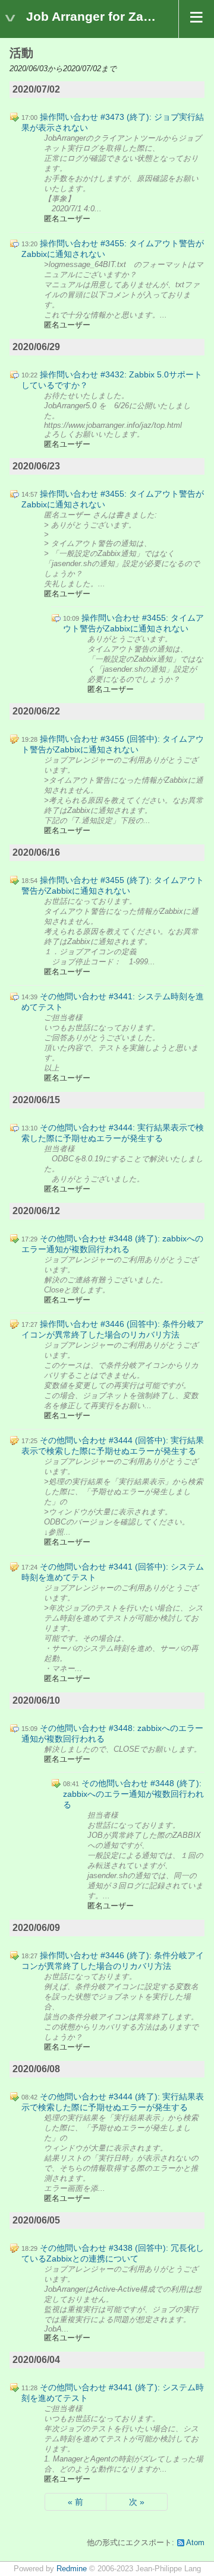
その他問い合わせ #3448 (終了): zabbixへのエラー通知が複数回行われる (133, 1794)
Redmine (72, 2569)
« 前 (75, 2502)
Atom (195, 2543)
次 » (137, 2502)
